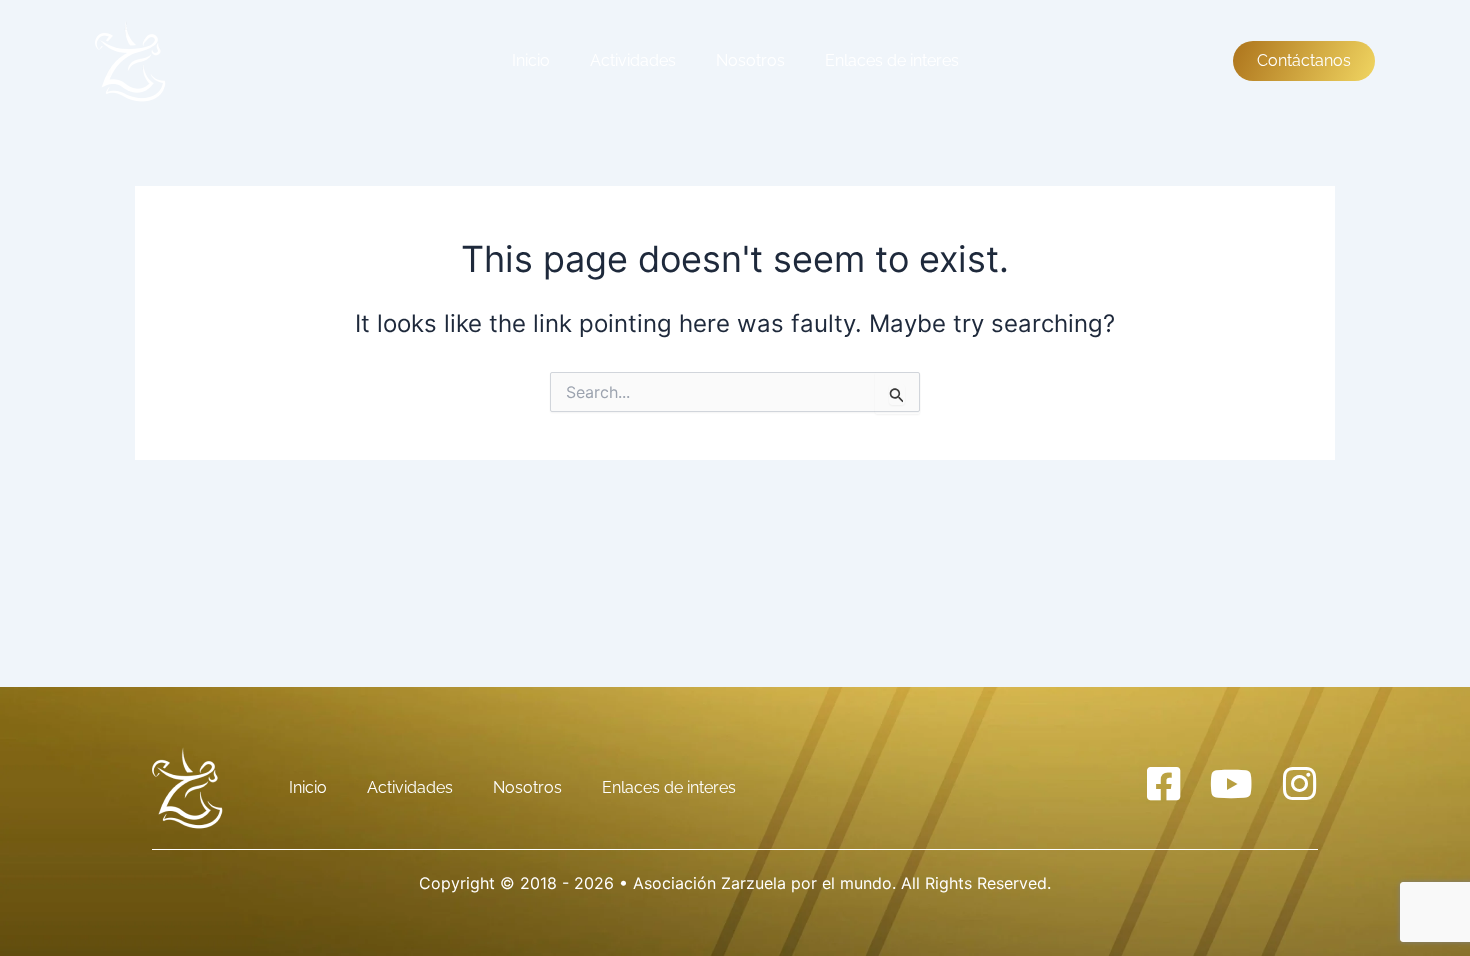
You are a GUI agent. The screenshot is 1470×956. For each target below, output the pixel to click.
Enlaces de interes (892, 60)
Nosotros (750, 60)
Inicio (531, 60)
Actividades (633, 60)
